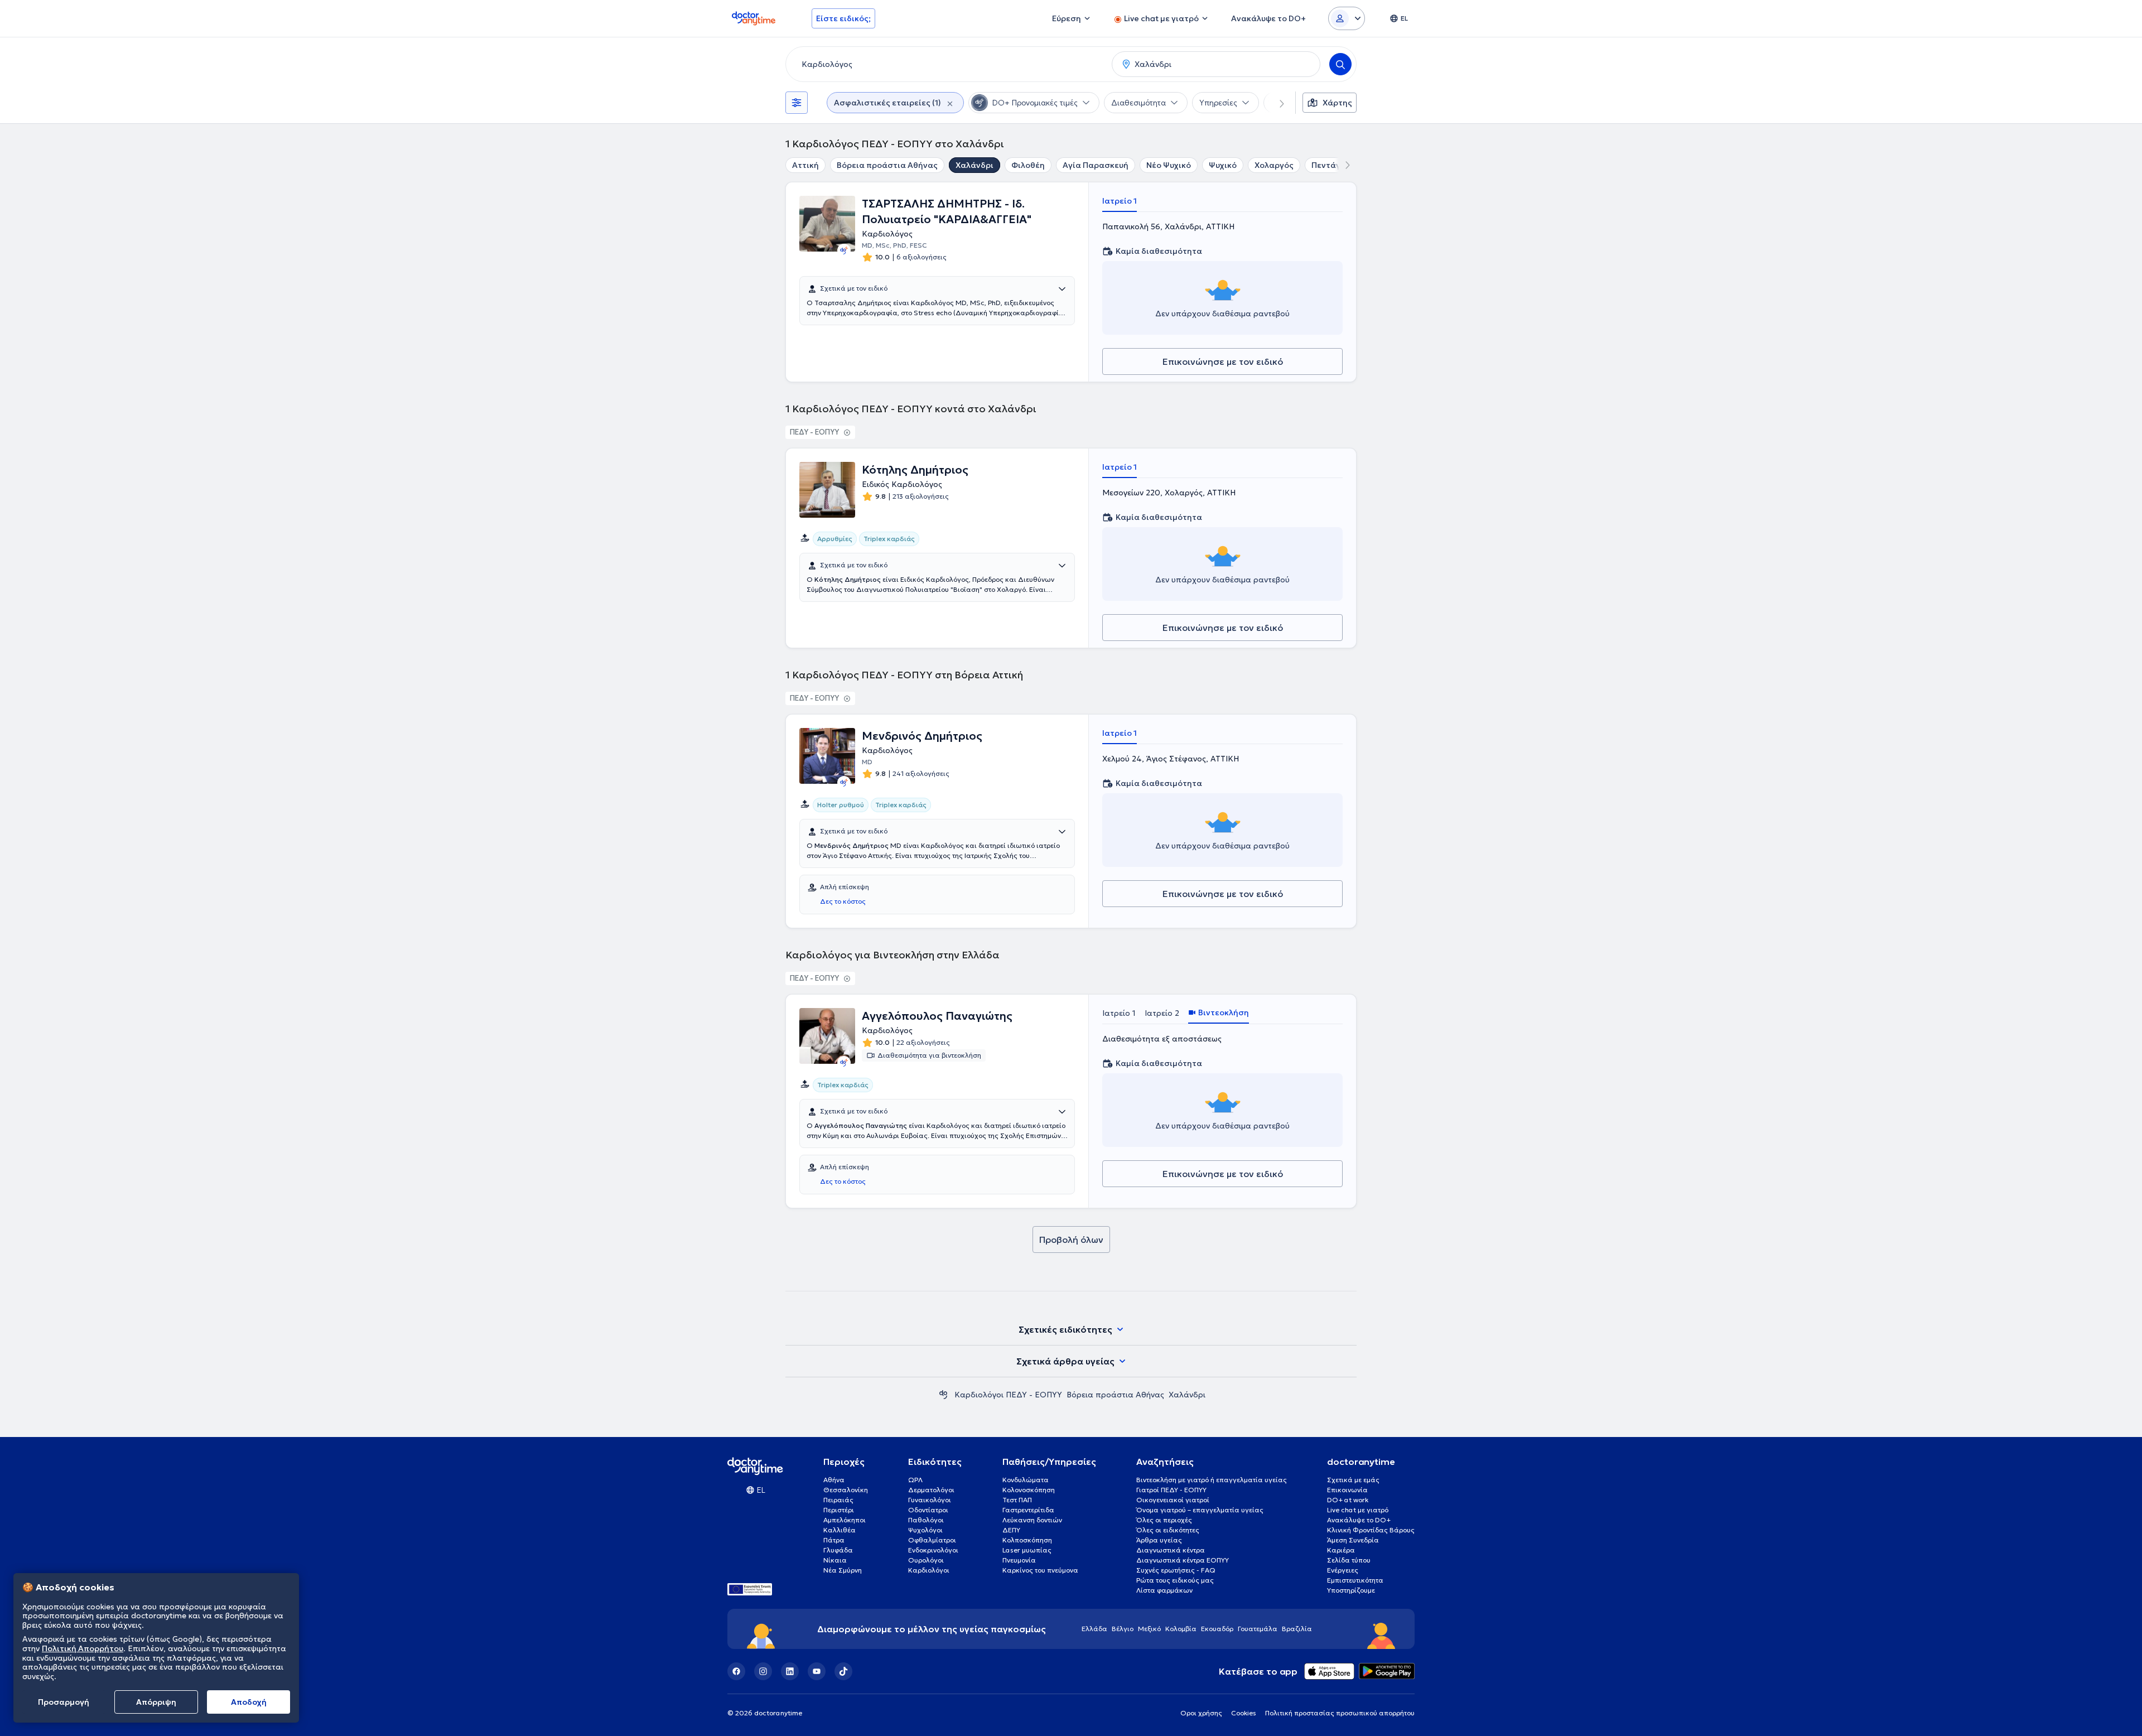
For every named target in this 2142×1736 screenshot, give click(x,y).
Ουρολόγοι (926, 1560)
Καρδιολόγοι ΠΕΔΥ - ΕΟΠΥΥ (1008, 1395)
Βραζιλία (1297, 1629)
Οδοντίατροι (928, 1510)
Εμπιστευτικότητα (1355, 1580)
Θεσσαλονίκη (846, 1490)
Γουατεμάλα (1258, 1629)
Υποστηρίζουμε (1351, 1590)
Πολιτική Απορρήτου (83, 1648)
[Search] (1340, 64)
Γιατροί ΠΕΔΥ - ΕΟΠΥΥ (1171, 1490)
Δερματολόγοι (931, 1490)
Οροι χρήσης (1201, 1713)
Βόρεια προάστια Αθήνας (887, 165)
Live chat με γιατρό (1358, 1510)
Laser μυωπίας (1027, 1550)
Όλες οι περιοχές (1164, 1520)
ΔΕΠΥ (1011, 1530)
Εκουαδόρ (1217, 1629)
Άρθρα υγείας (1159, 1540)
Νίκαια (835, 1560)
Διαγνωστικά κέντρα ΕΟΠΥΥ (1183, 1560)
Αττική (805, 165)
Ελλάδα (1094, 1629)
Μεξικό (1149, 1629)
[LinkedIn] (790, 1671)
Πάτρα (834, 1540)
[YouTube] (817, 1671)
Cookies (1244, 1713)
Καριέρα (1341, 1550)
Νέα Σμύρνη (843, 1570)
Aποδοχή (249, 1702)
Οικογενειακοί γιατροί (1173, 1500)
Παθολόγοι (926, 1520)
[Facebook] (736, 1671)
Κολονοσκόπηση (1029, 1490)
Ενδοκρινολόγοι (933, 1550)
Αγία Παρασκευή (1096, 165)
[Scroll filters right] (1275, 103)
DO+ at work (1348, 1500)
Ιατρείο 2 (1162, 1013)
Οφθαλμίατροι (932, 1540)
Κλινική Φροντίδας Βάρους (1371, 1530)
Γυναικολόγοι (930, 1500)
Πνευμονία (1019, 1560)
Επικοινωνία (1347, 1490)
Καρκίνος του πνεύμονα (1040, 1570)
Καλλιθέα (840, 1530)
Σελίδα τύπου (1349, 1560)
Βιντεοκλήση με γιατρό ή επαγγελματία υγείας (1212, 1480)
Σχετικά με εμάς (1353, 1480)
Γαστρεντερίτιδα (1028, 1510)
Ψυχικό (1223, 165)
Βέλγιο (1123, 1629)
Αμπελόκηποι (845, 1520)
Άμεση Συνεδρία (1353, 1540)
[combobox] (947, 64)
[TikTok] (843, 1671)
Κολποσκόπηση (1027, 1540)
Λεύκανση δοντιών (1032, 1520)
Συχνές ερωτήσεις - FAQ (1176, 1570)
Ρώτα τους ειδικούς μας (1175, 1580)
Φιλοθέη (1028, 165)
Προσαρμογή (64, 1702)
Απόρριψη (156, 1702)
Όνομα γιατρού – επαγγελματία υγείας (1200, 1510)
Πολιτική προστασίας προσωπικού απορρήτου (1340, 1713)
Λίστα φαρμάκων (1164, 1590)
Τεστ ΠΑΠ (1017, 1500)
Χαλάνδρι (974, 165)
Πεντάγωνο (1334, 165)
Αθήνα (834, 1480)
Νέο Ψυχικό (1169, 165)
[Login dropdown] (1347, 18)
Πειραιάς (838, 1500)
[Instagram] (763, 1671)
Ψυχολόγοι (925, 1530)
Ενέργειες (1343, 1570)
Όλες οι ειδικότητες (1168, 1530)
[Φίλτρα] (797, 103)
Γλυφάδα (838, 1550)
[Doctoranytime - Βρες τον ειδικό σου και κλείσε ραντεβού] (943, 1395)
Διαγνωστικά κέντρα (1171, 1550)
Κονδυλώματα (1026, 1480)
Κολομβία (1181, 1629)
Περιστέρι (839, 1510)
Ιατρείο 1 (1120, 201)
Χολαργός (1274, 165)
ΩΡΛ (915, 1480)
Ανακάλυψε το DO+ (1359, 1520)
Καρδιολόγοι (929, 1570)
